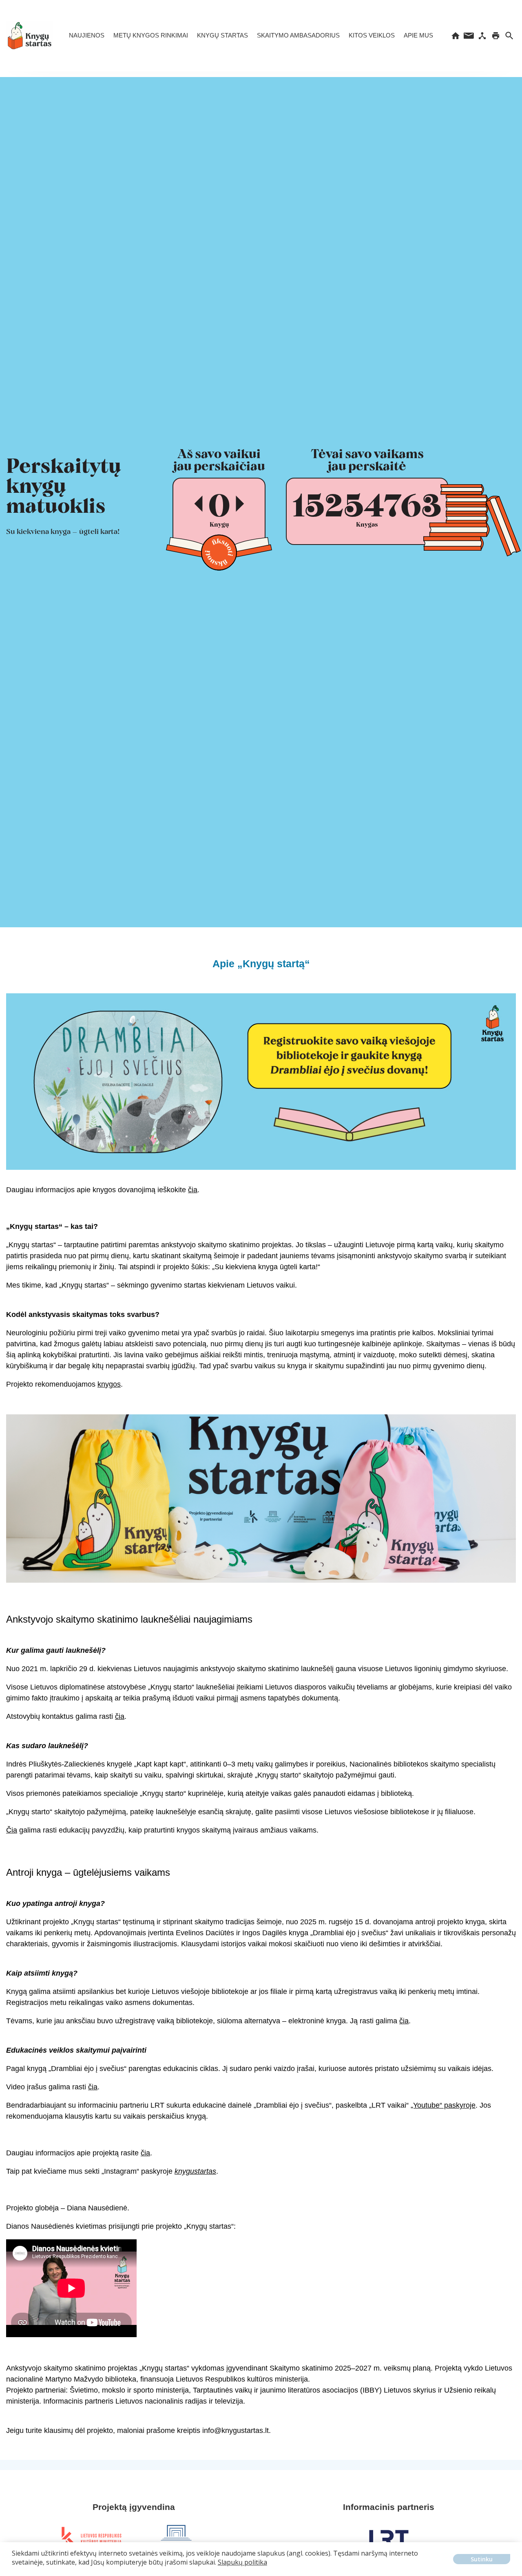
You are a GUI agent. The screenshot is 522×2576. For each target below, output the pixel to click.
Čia (12, 1830)
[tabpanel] (91, 2539)
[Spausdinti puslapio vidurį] (496, 36)
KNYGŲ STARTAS (222, 35)
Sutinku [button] (482, 2559)
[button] (13, 2568)
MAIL (469, 36)
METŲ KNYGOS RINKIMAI (151, 35)
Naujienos (87, 35)
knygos (109, 1384)
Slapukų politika (242, 2562)
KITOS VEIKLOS (372, 35)
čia (193, 1190)
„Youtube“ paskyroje (443, 2105)
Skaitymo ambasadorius (298, 35)
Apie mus (418, 35)
